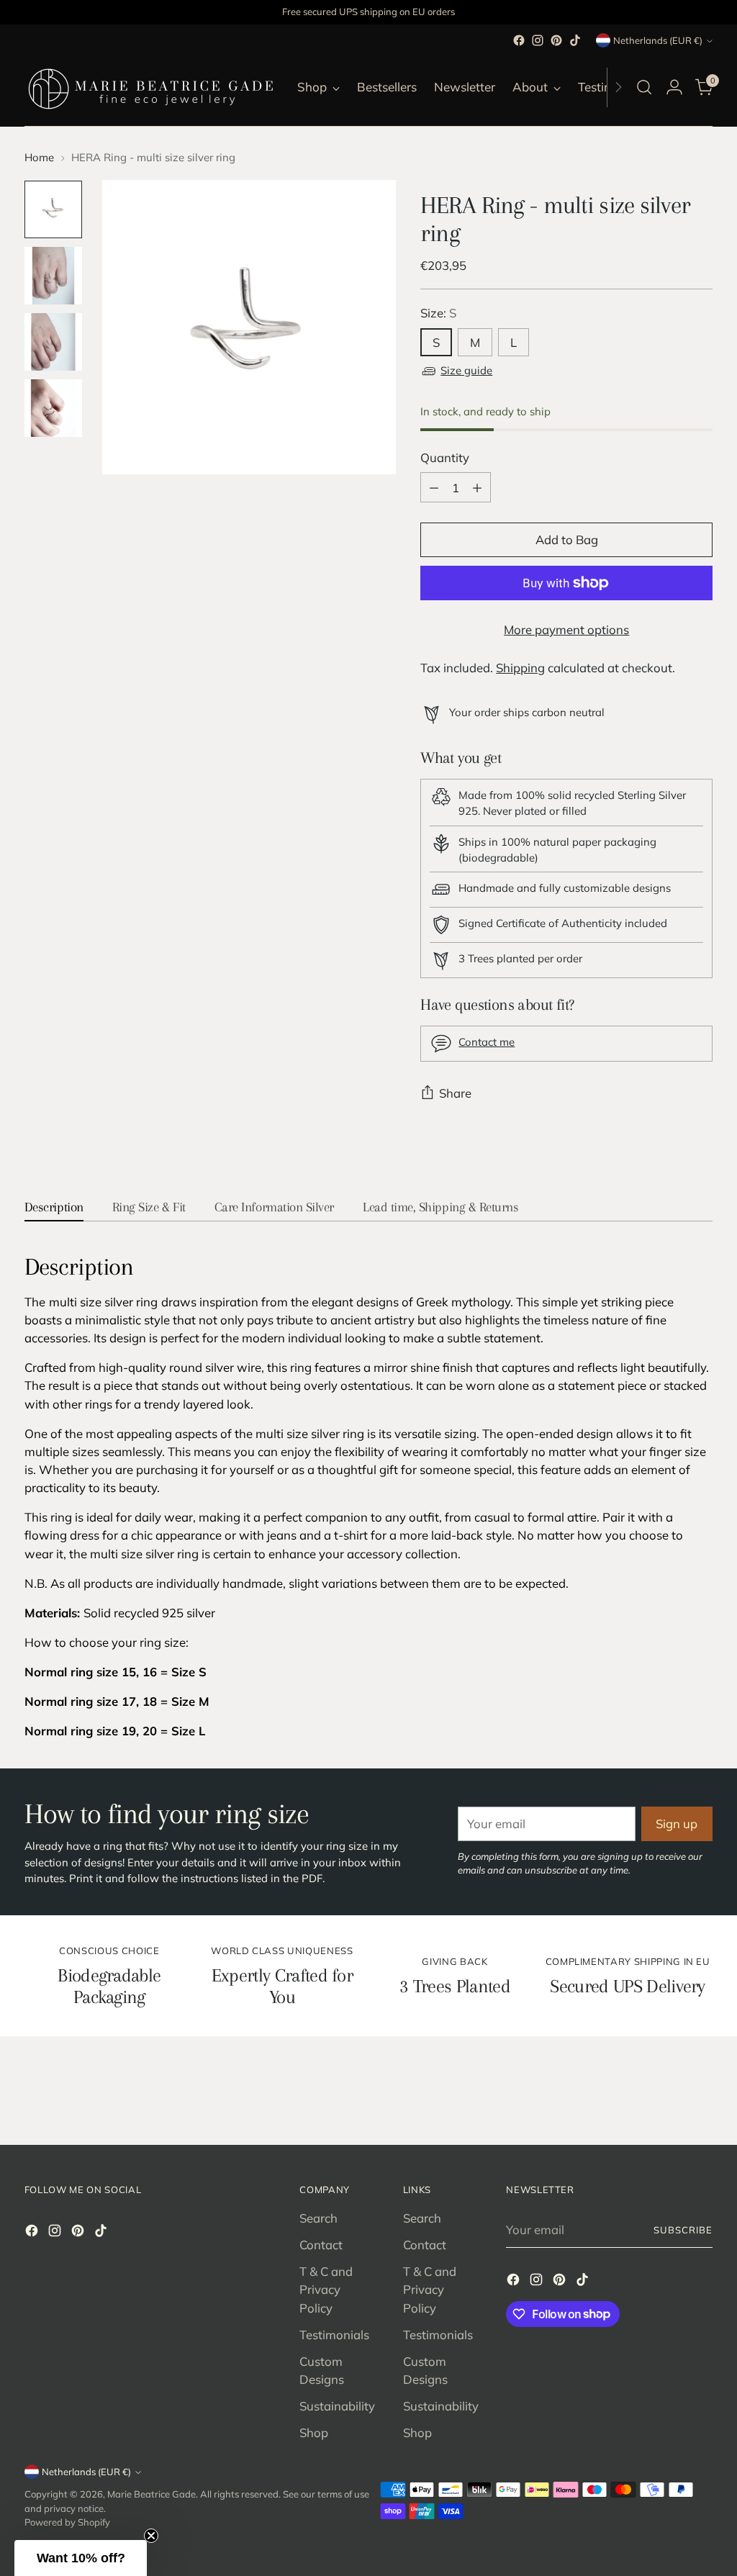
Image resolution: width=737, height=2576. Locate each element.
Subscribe (683, 2230)
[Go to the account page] (674, 87)
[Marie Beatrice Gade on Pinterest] (556, 40)
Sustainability (337, 2406)
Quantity (445, 457)
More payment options (566, 629)
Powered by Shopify (67, 2522)
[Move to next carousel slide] (700, 2095)
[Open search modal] (644, 87)
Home (39, 157)
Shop (314, 2432)
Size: (438, 313)
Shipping (520, 668)
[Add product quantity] (477, 487)
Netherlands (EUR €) (658, 40)
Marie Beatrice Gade (152, 2494)
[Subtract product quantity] (434, 487)
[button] (81, 2558)
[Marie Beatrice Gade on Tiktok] (575, 40)
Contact (321, 2245)
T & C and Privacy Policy (326, 2289)
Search (318, 2218)
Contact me (487, 1042)
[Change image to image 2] (53, 276)
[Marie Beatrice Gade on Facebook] (519, 40)
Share (455, 1093)
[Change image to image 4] (53, 408)
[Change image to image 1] (53, 209)
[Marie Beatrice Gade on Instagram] (538, 40)
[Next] (618, 87)
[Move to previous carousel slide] (667, 2096)
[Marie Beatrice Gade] (150, 87)
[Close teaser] (151, 2536)
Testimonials (334, 2335)
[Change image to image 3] (53, 342)
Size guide (466, 370)
